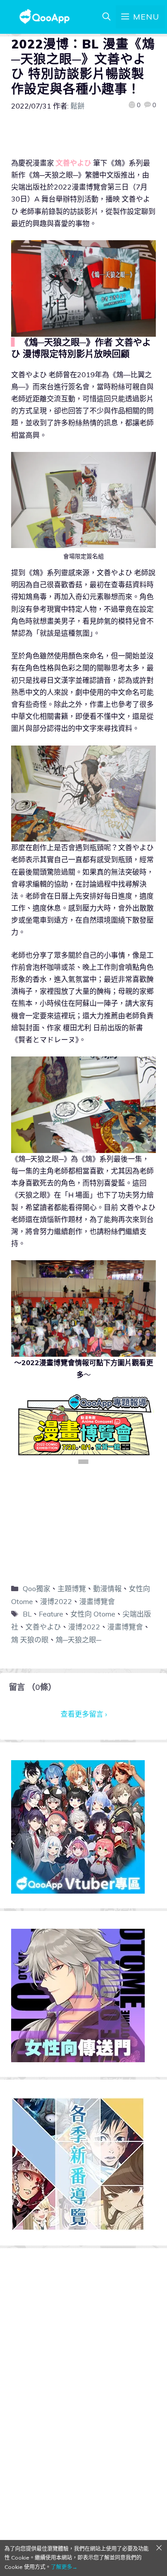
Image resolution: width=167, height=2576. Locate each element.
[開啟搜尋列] (106, 17)
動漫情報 (107, 1588)
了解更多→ (64, 2567)
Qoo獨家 (37, 1588)
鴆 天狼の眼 (30, 1640)
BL (27, 1614)
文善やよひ (43, 1627)
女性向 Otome (93, 1614)
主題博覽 (72, 1588)
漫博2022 (56, 1601)
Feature (51, 1614)
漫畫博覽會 (97, 1601)
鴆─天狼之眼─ (78, 1640)
